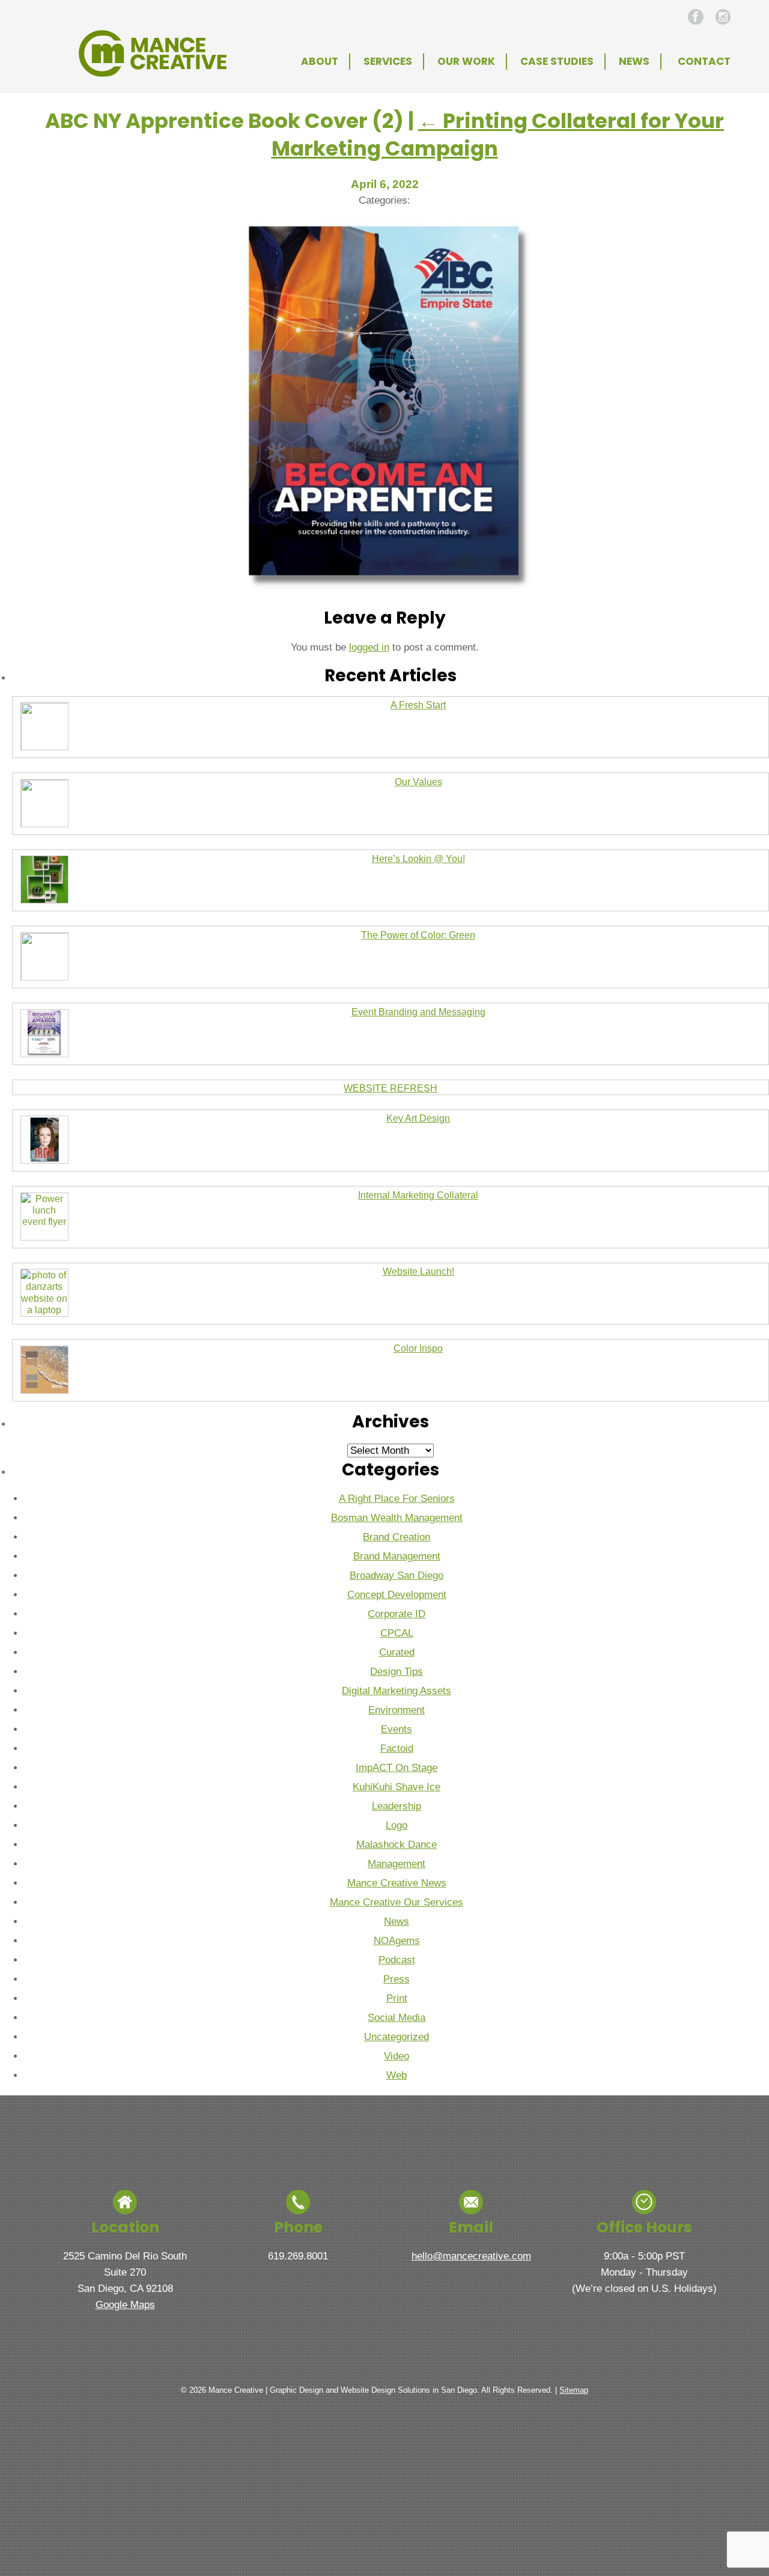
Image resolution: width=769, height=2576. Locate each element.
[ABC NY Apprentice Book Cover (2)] (384, 590)
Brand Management (397, 1556)
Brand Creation (397, 1537)
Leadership (397, 1806)
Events (397, 1729)
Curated (397, 1652)
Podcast (397, 1960)
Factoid (397, 1748)
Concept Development (397, 1595)
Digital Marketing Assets (397, 1691)
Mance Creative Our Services (397, 1902)
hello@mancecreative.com (471, 2256)
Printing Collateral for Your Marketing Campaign (498, 135)
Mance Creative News (397, 1883)
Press (397, 1979)
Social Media (397, 2018)
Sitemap (574, 2390)
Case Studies (557, 61)
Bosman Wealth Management (397, 1518)
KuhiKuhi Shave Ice (397, 1787)
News (634, 61)
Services (388, 61)
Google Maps (125, 2305)
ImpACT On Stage (397, 1768)
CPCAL (397, 1633)
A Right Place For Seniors (397, 1499)
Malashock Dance (397, 1845)
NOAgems (397, 1941)
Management (397, 1864)
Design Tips (397, 1672)
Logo (397, 1825)
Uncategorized (397, 2037)
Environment (397, 1710)
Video (397, 2056)
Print (397, 1998)
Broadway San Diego (397, 1575)
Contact (704, 61)
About (320, 61)
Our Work (466, 61)
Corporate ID (397, 1614)
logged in (369, 647)
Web (397, 2075)
